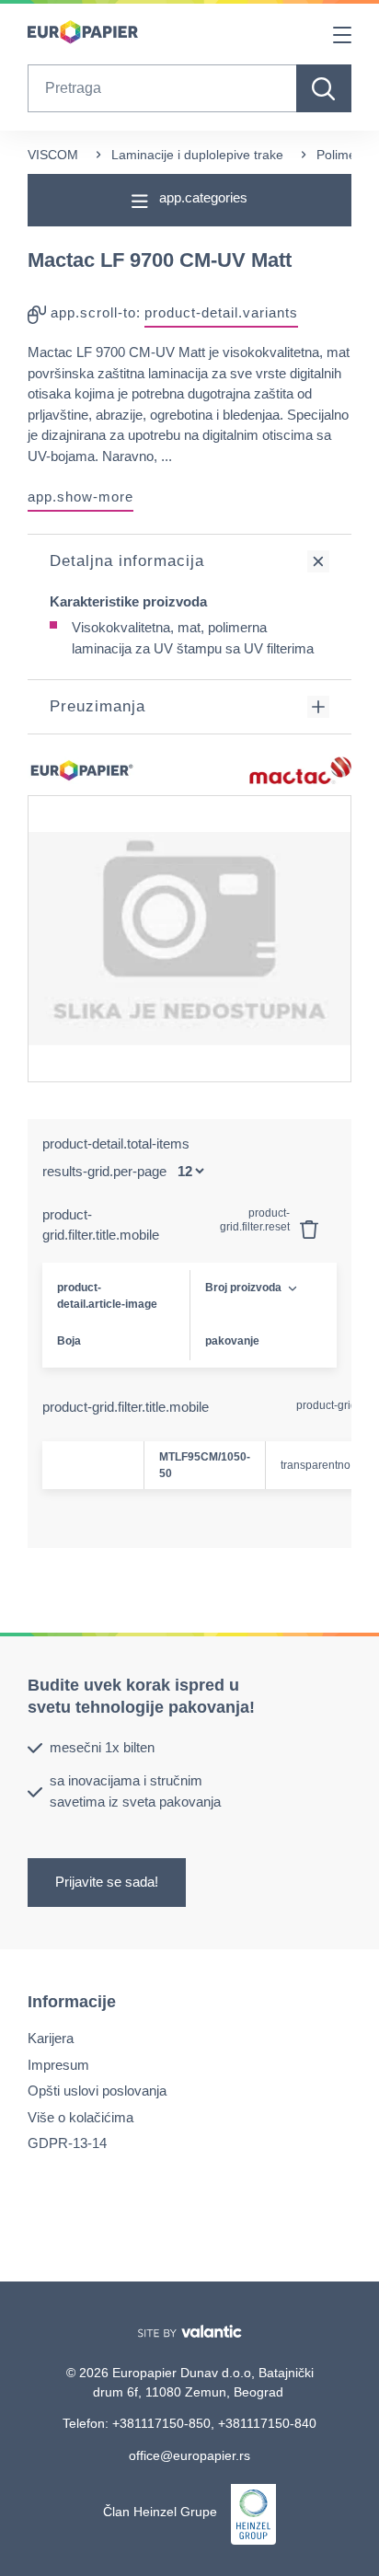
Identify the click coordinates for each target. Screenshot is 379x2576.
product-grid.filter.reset (256, 1220)
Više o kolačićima (80, 2116)
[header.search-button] (324, 88)
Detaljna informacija (127, 561)
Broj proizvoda (243, 1288)
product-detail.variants (221, 312)
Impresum (58, 2064)
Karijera (51, 2038)
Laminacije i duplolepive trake (197, 155)
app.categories (201, 197)
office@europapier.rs (189, 2455)
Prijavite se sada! (107, 1882)
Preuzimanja (98, 706)
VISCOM (53, 155)
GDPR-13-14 (67, 2143)
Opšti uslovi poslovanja (97, 2091)
